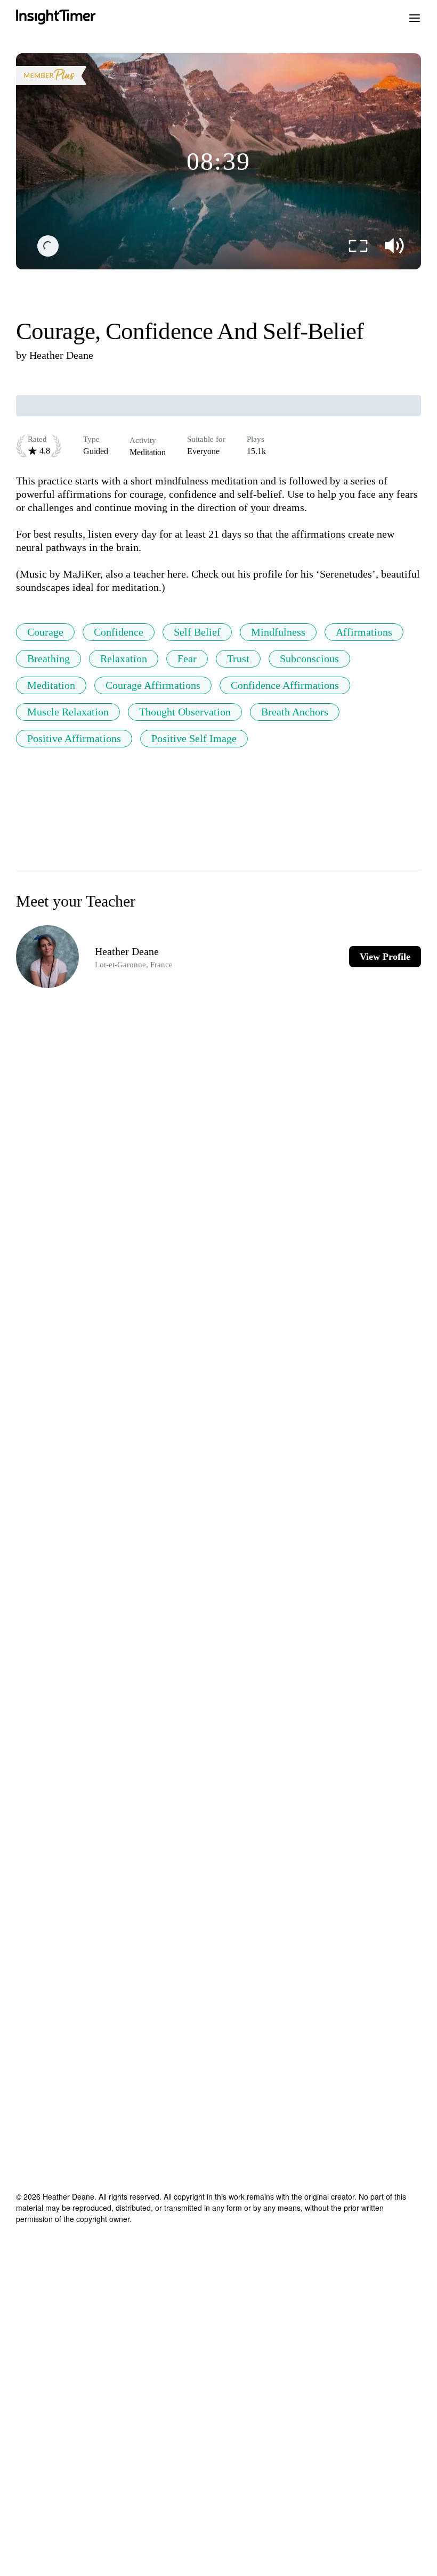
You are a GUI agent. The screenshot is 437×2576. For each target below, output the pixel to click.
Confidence (119, 632)
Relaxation (124, 659)
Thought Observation (185, 712)
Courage (45, 632)
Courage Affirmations (153, 685)
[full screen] (358, 246)
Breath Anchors (295, 712)
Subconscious (309, 659)
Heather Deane (61, 355)
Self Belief (197, 632)
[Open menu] (415, 17)
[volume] (394, 246)
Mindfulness (278, 632)
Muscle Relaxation (68, 712)
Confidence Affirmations (285, 685)
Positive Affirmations (74, 738)
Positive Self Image (194, 738)
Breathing (48, 659)
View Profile (385, 957)
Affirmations (364, 632)
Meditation (51, 685)
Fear (187, 659)
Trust (238, 659)
